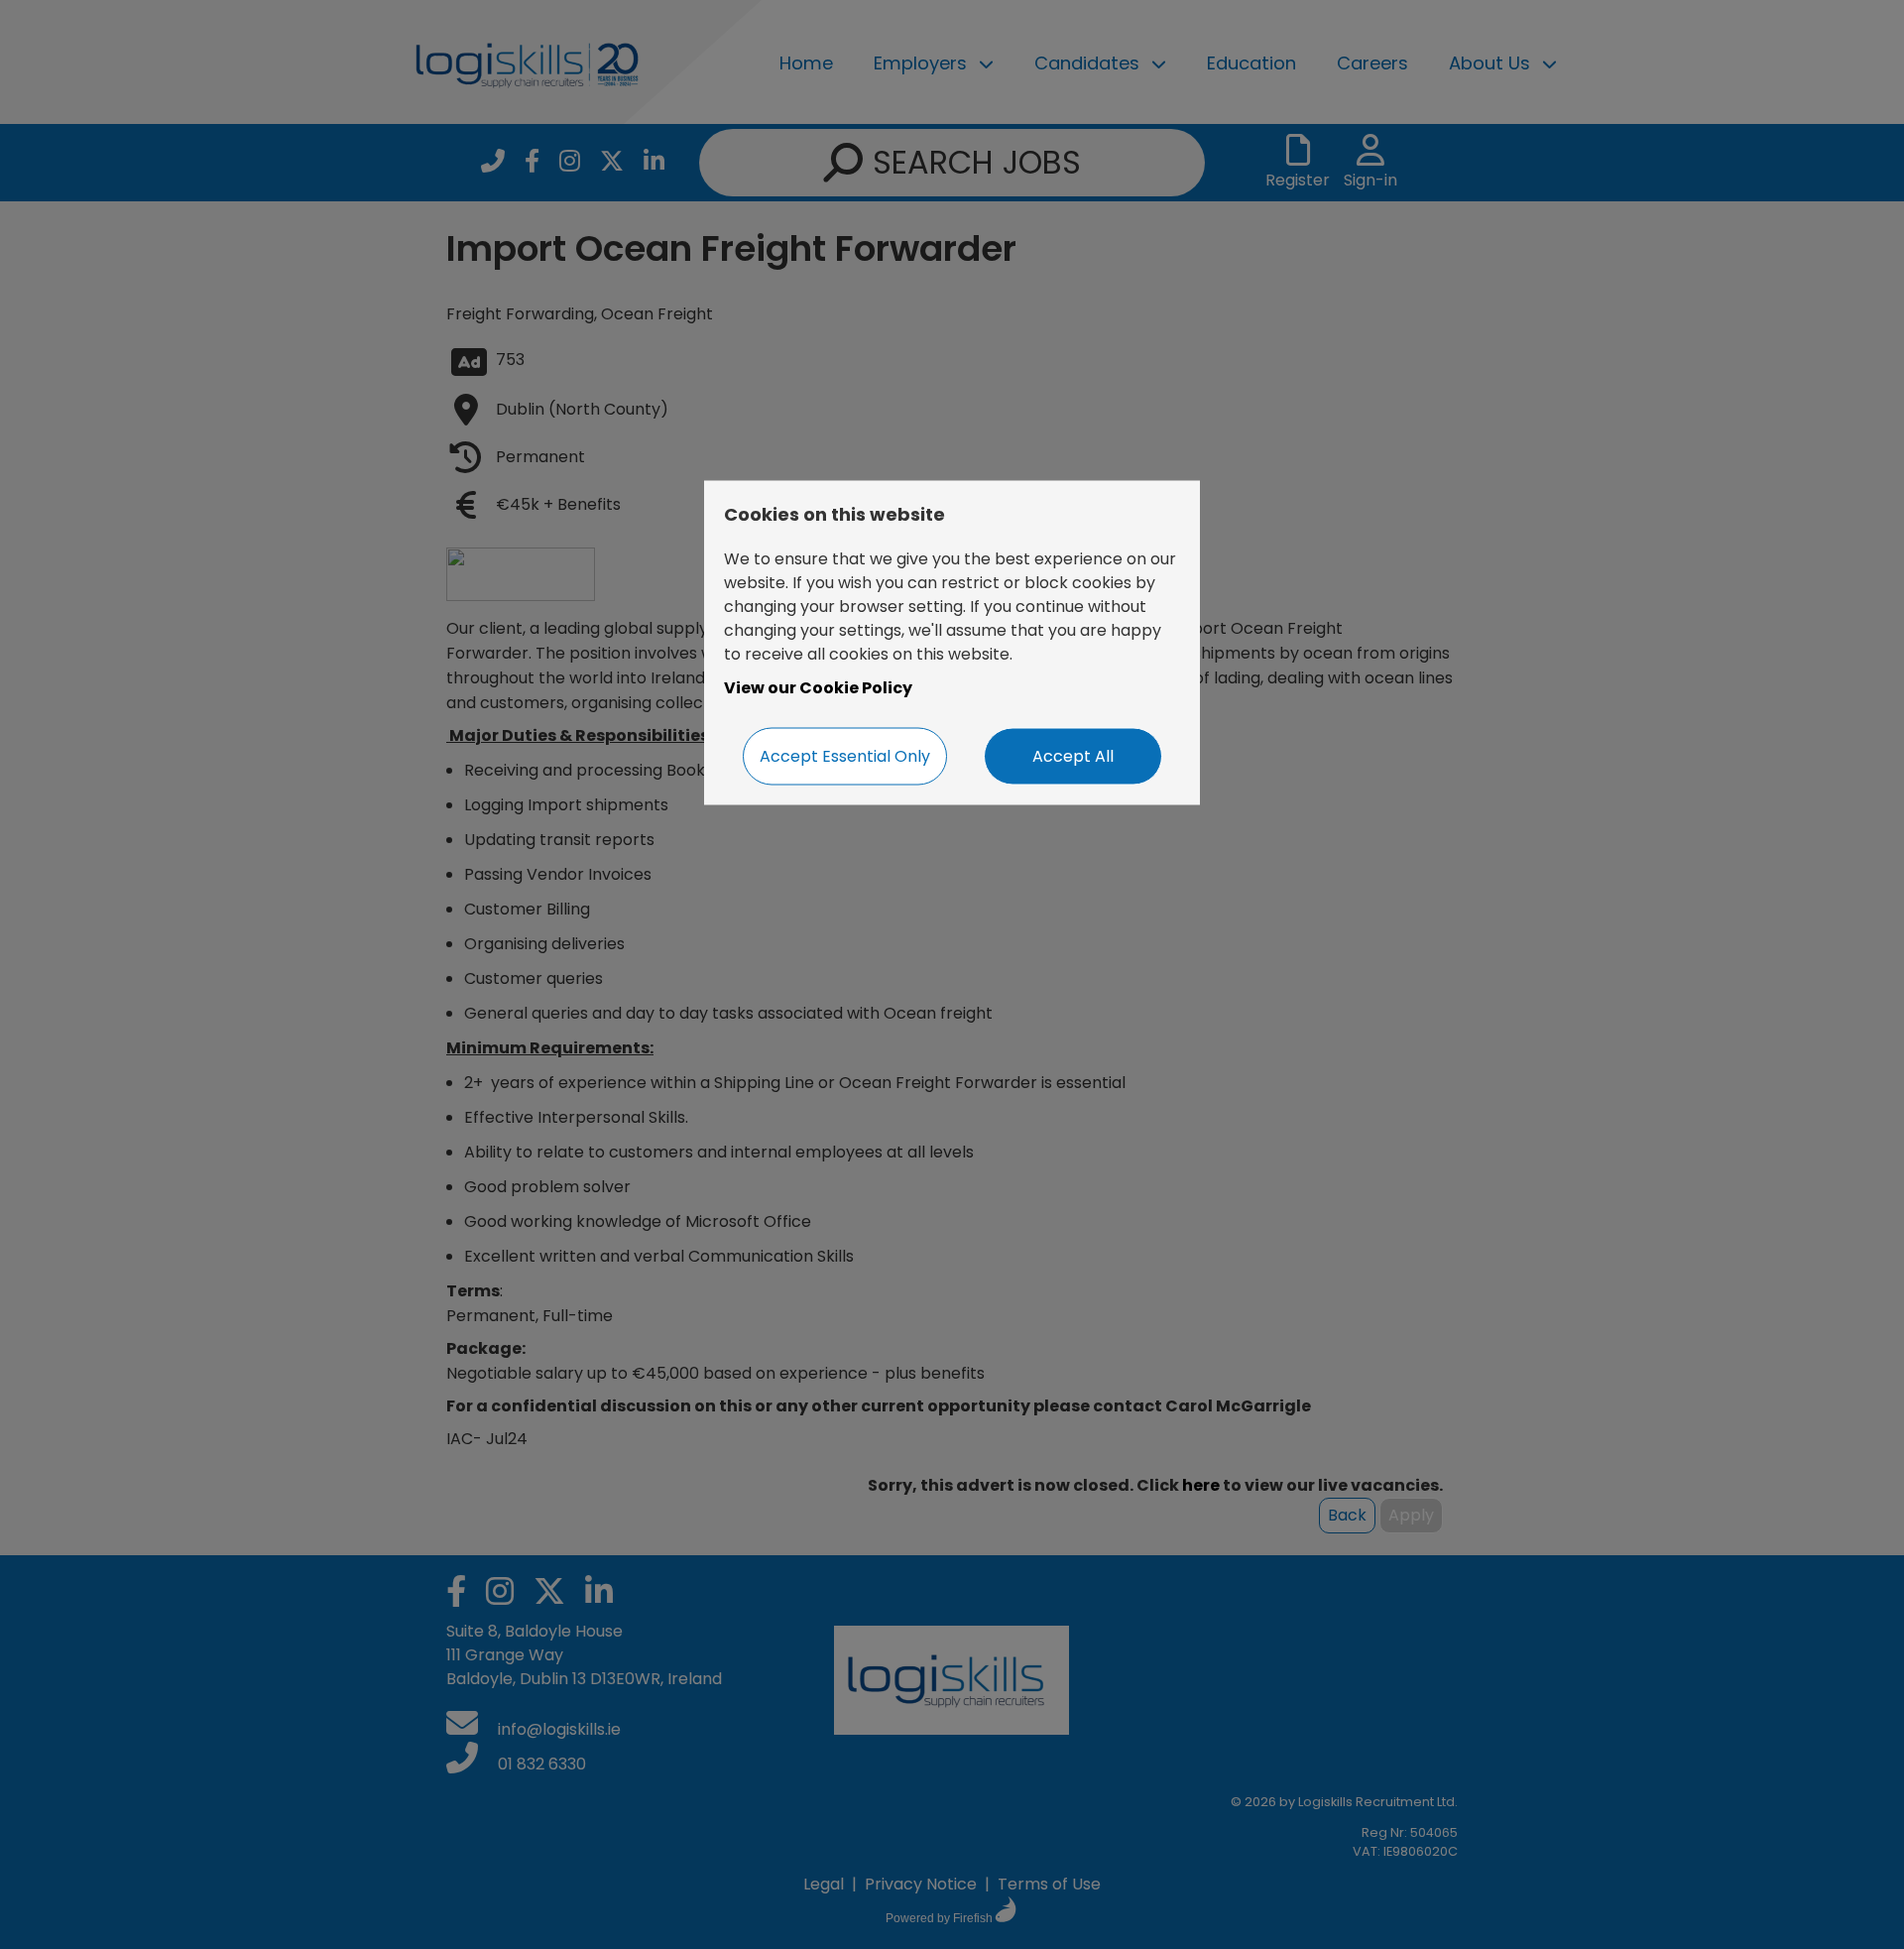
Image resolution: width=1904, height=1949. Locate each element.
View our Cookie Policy (818, 688)
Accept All (1073, 756)
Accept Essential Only (845, 756)
